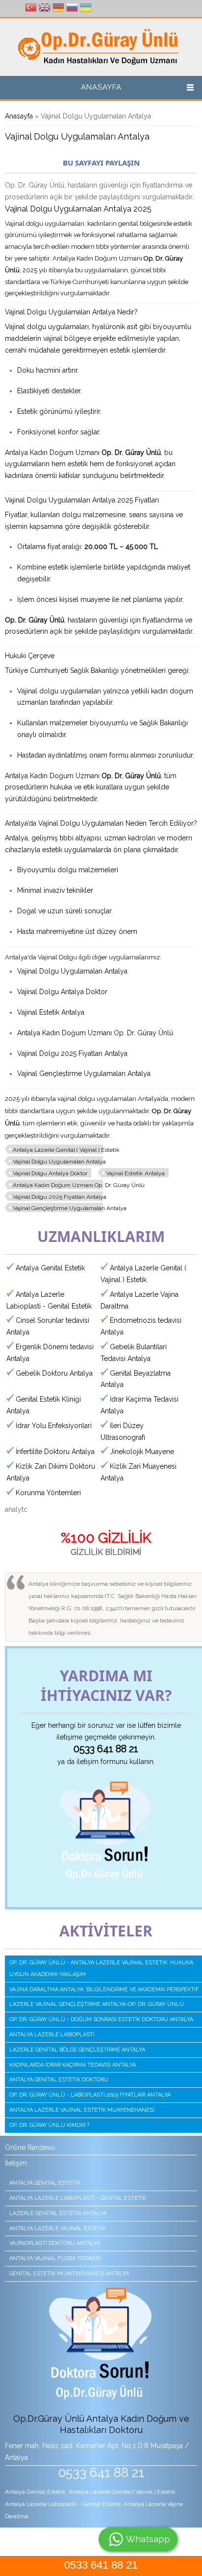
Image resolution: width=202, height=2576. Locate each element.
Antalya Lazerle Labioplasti (52, 2035)
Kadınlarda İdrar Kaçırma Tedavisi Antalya (73, 2065)
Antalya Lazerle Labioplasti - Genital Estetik (78, 2198)
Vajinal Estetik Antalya (135, 1173)
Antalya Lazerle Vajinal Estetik (58, 2229)
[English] (45, 9)
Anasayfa (101, 87)
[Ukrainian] (86, 9)
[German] (58, 9)
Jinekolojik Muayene (142, 1452)
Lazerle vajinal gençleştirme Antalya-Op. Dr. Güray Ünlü (97, 2004)
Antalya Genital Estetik (50, 1268)
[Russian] (72, 9)
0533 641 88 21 (101, 2565)
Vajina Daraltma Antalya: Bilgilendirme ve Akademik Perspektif (104, 1990)
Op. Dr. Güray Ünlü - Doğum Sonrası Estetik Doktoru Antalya (101, 2019)
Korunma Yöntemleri (48, 1493)
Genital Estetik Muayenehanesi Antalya (69, 2274)
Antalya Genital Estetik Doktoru (59, 2080)
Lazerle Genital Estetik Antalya (58, 2213)
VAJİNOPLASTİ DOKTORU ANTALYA (55, 2243)
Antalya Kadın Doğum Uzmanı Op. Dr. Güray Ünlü (79, 1185)
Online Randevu (30, 2147)
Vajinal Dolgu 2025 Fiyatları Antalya (60, 1197)
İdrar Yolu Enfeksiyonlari (54, 1426)
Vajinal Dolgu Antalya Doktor (50, 1173)
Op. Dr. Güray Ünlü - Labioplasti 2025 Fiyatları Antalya (90, 2095)
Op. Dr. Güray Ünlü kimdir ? (49, 2125)
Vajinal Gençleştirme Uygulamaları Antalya (70, 1208)
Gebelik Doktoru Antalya (54, 1373)
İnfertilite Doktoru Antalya (55, 1452)
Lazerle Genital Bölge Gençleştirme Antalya (77, 2050)
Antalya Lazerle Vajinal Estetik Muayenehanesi (82, 2110)
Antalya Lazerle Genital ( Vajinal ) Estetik (66, 1150)
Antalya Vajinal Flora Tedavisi (55, 2258)
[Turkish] (31, 9)
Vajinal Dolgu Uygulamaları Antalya (59, 1162)
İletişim (16, 2163)
